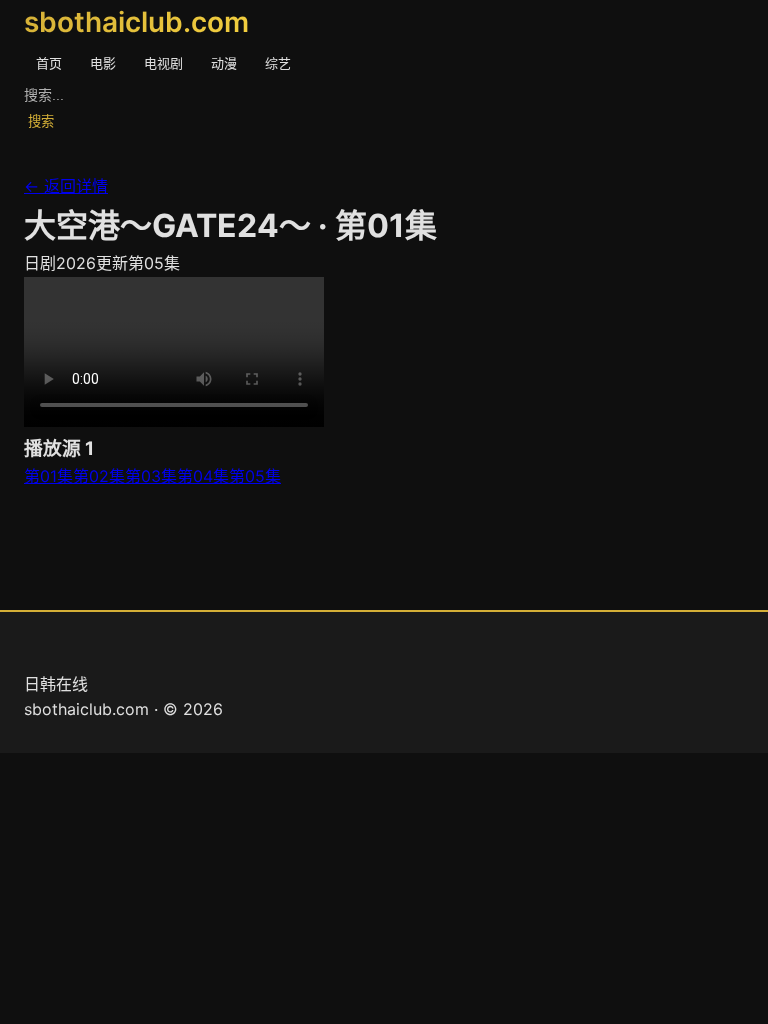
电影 (103, 63)
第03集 (151, 476)
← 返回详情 (66, 186)
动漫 (224, 63)
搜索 (41, 121)
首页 (49, 63)
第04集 (203, 476)
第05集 (255, 476)
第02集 (99, 476)
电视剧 (163, 63)
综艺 (278, 63)
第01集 (48, 476)
